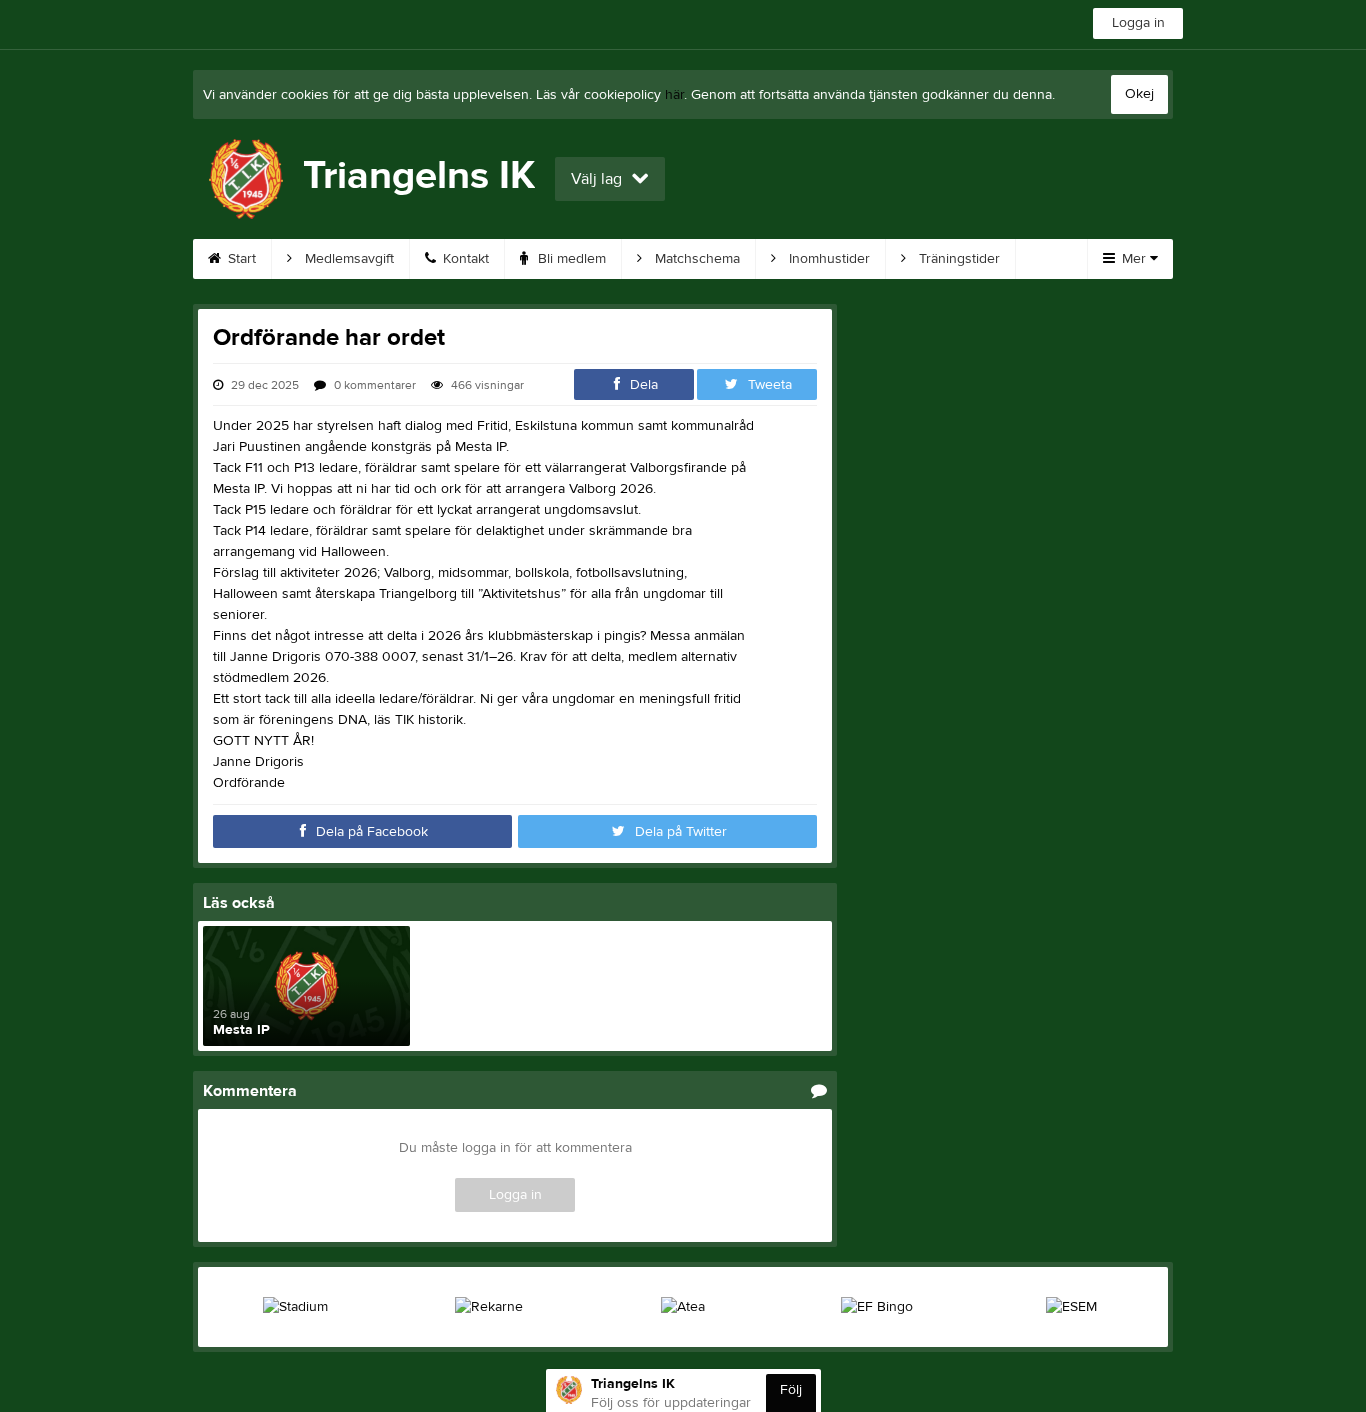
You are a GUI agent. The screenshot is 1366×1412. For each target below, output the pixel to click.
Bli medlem (570, 259)
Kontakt (464, 259)
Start (240, 259)
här (674, 95)
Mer (1134, 259)
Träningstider (957, 259)
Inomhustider (827, 259)
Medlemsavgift (347, 259)
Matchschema (695, 259)
